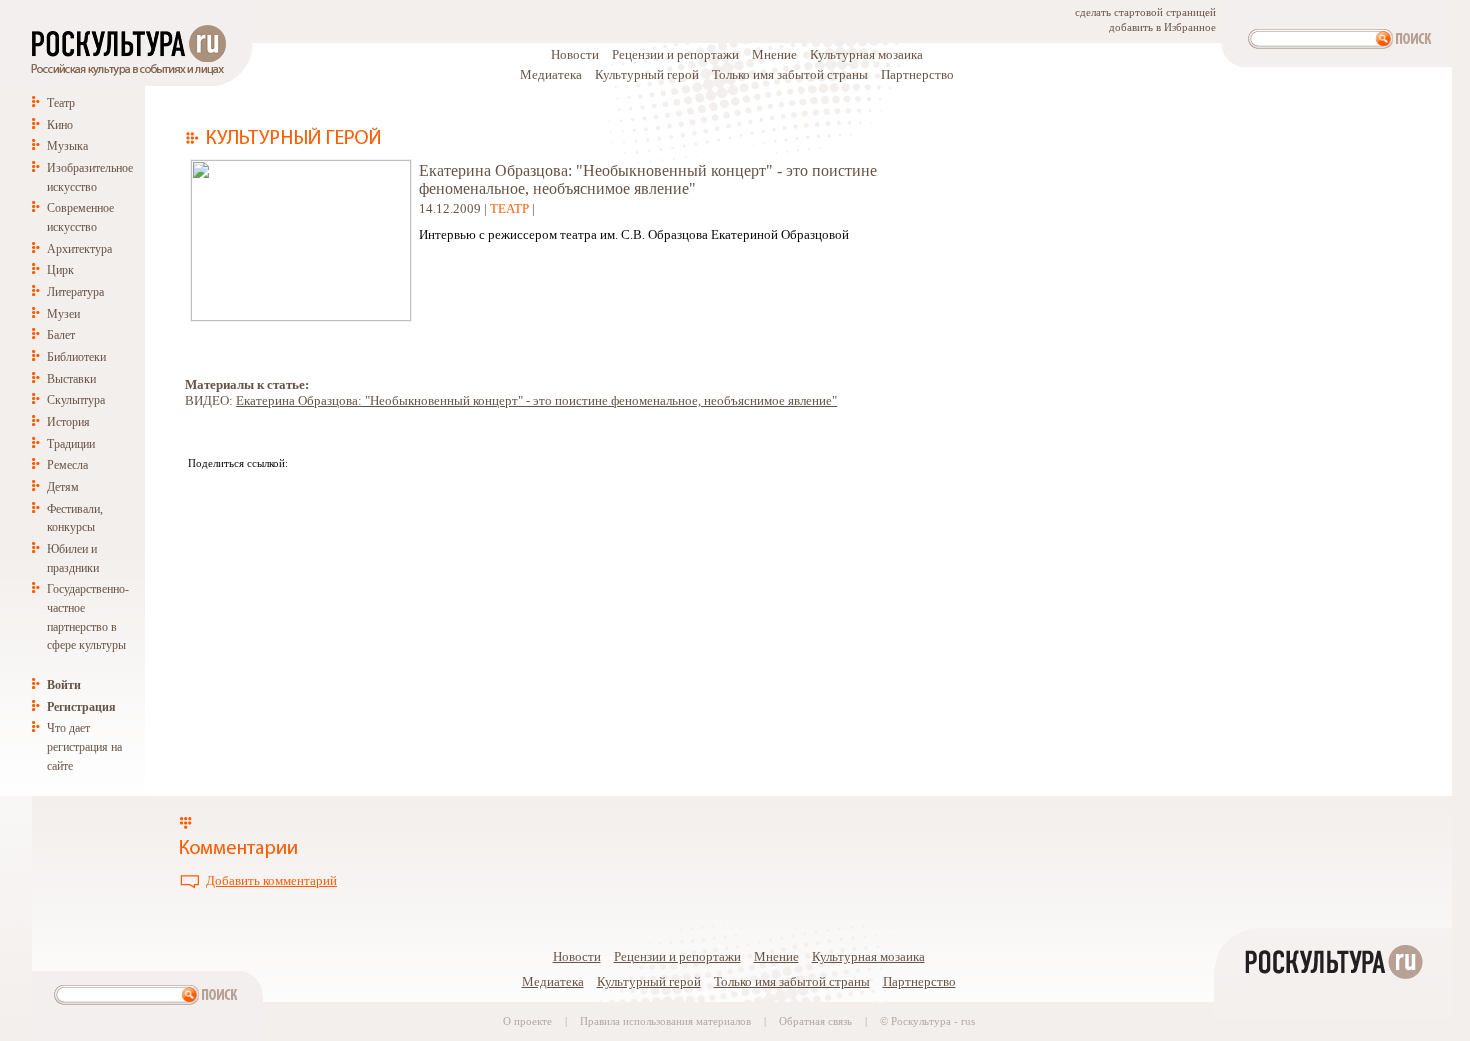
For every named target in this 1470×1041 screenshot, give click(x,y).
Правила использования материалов (665, 1021)
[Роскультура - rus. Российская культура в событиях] (126, 75)
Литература (75, 292)
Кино (60, 125)
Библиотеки (76, 357)
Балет (61, 335)
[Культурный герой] (282, 140)
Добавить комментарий (271, 880)
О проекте (527, 1021)
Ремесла (67, 465)
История (68, 422)
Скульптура (76, 400)
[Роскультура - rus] (1333, 1032)
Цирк (60, 270)
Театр (61, 103)
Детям (63, 487)
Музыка (67, 146)
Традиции (71, 444)
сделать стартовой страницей (1145, 12)
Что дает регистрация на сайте (84, 746)
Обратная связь (815, 1021)
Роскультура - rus (933, 1021)
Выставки (71, 379)
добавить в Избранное (1162, 27)
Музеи (63, 314)
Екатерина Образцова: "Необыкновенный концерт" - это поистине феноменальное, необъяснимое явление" (536, 400)
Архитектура (79, 249)
